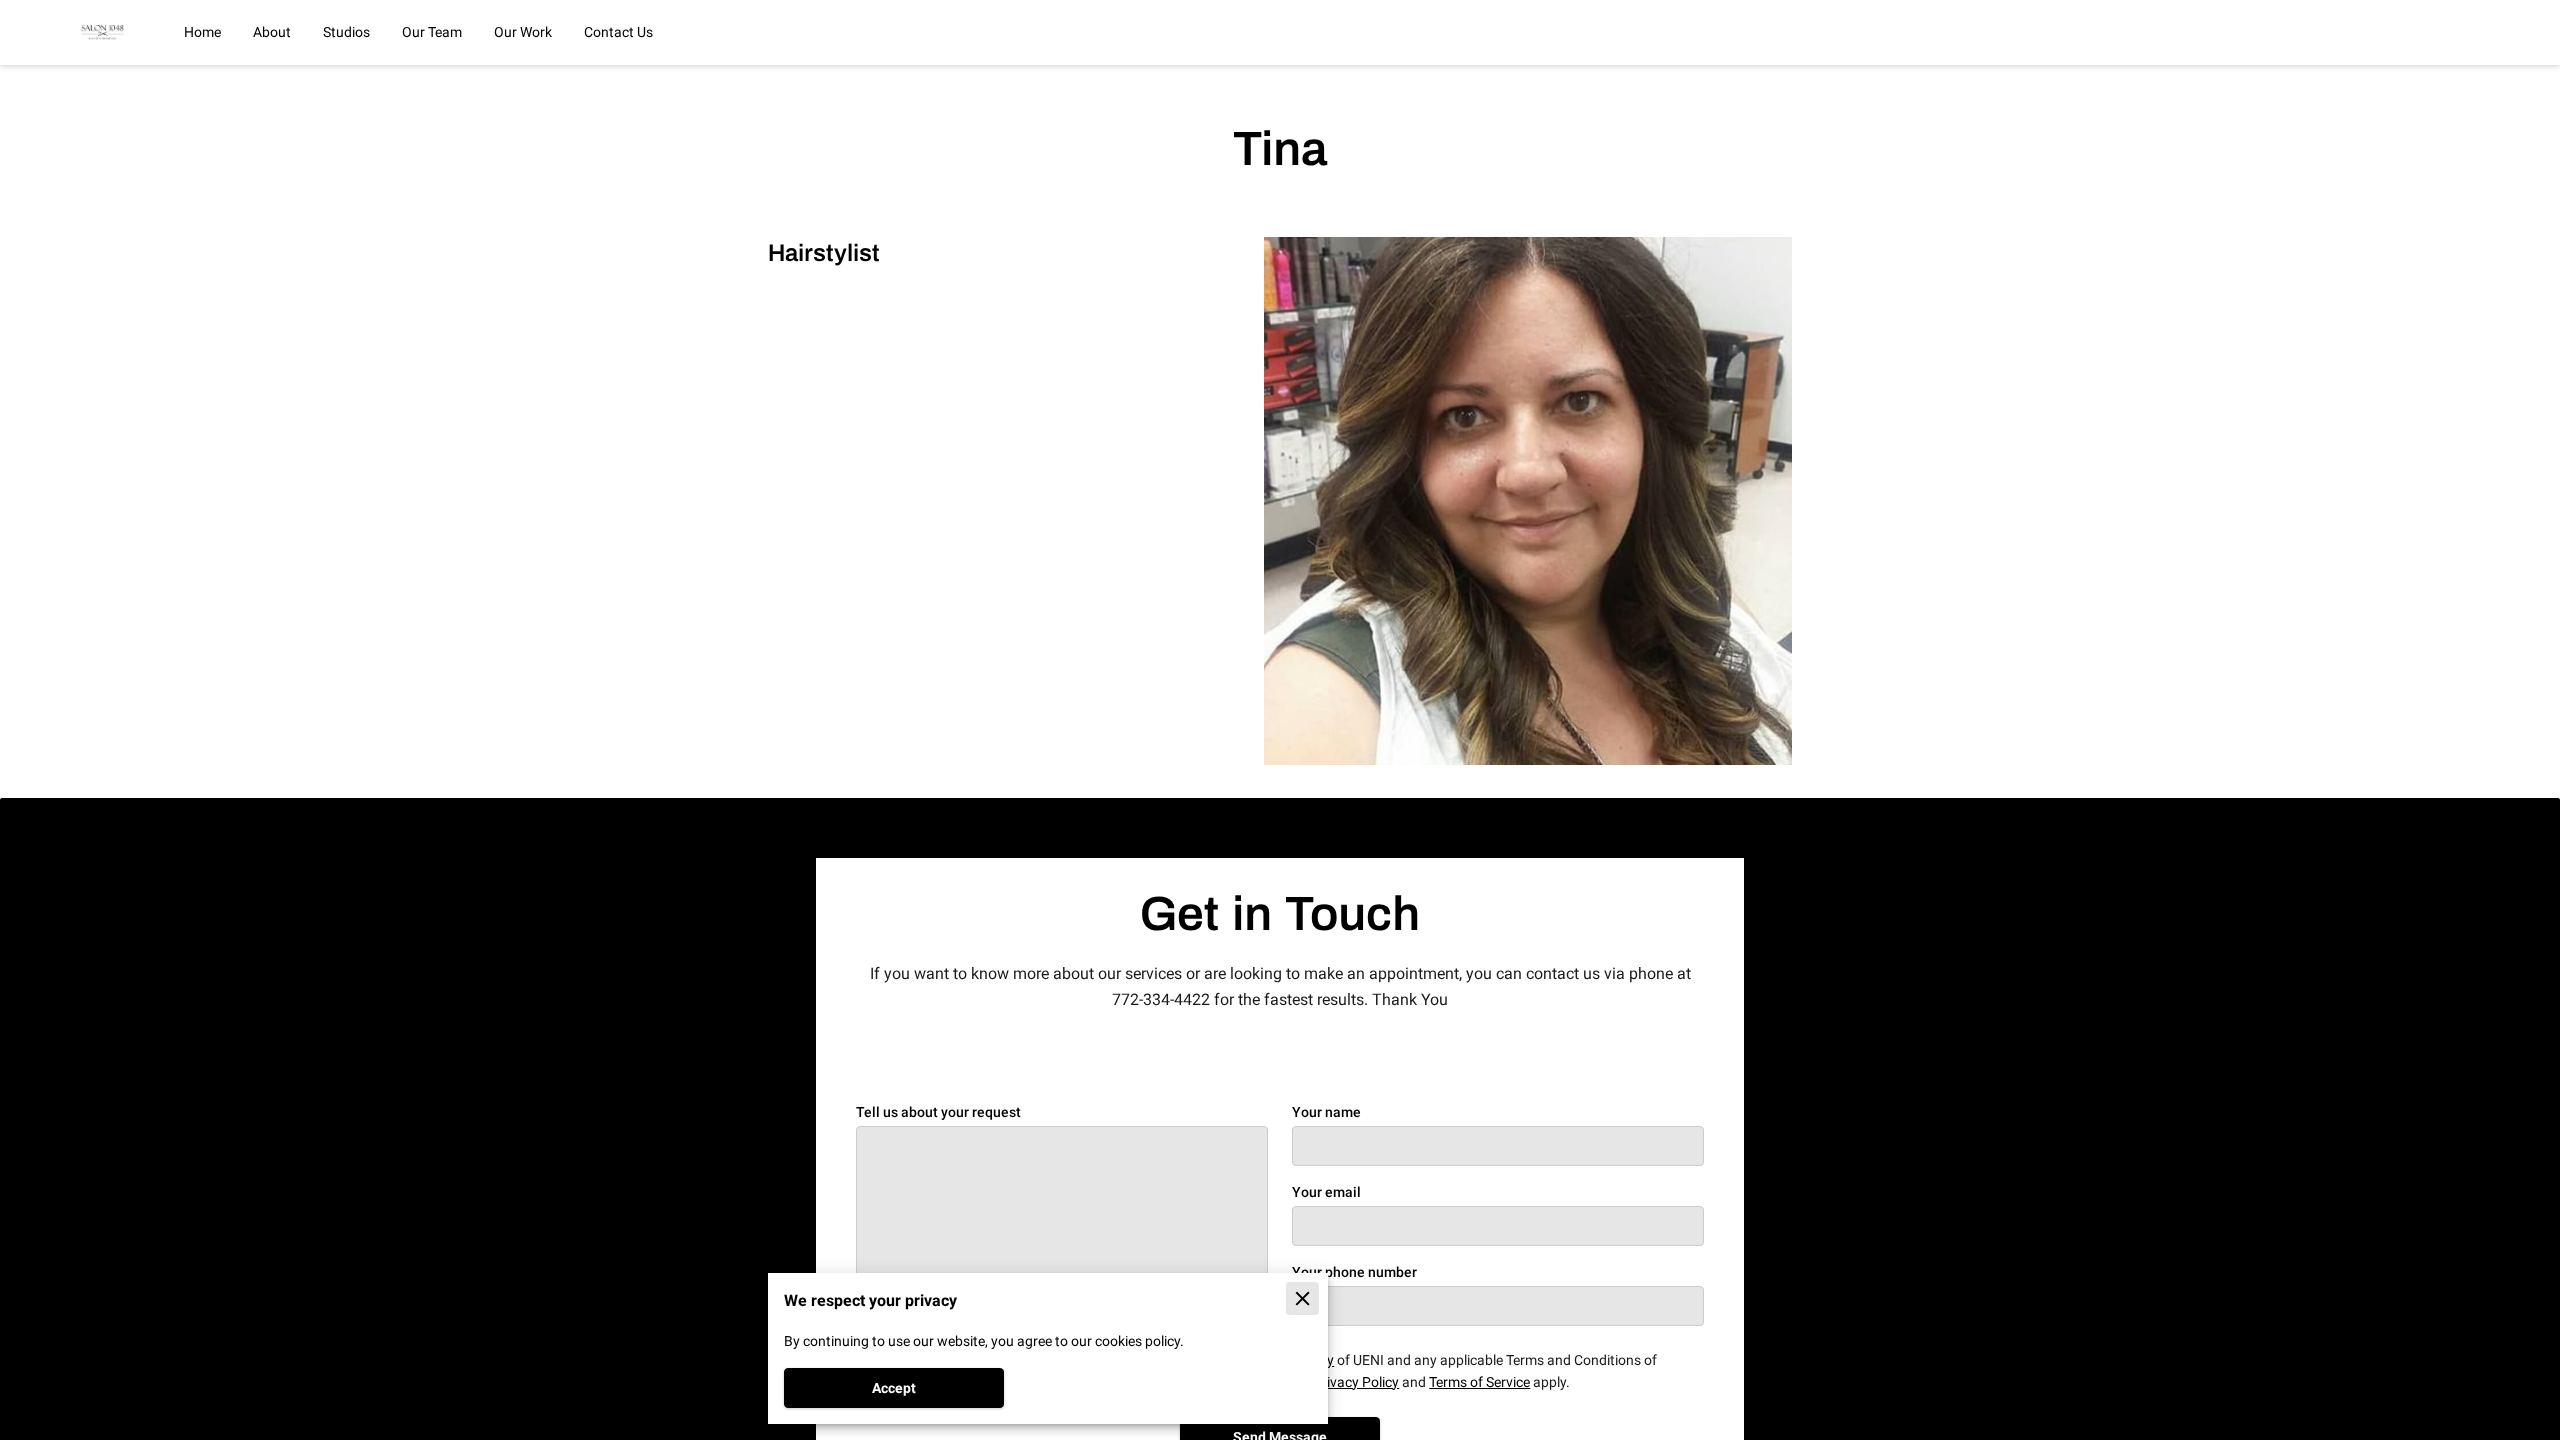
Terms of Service (1479, 1382)
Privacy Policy (1356, 1382)
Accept (894, 1388)
